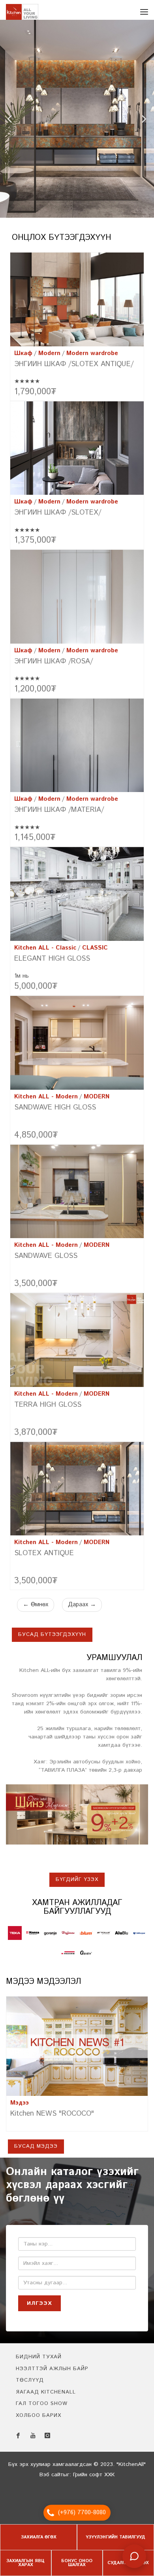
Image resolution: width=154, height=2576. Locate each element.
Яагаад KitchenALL (46, 2396)
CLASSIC (95, 952)
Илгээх (39, 2307)
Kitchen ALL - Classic (45, 952)
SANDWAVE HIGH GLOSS (55, 1111)
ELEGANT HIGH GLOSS (52, 963)
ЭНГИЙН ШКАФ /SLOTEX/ (58, 517)
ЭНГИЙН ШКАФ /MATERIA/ (59, 814)
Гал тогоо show (42, 2408)
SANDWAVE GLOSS (46, 1260)
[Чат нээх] (134, 2556)
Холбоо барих (38, 2419)
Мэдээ (20, 2107)
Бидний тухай (39, 2361)
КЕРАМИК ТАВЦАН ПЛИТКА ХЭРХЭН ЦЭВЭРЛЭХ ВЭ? (72, 2122)
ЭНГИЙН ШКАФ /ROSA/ (54, 665)
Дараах (82, 1608)
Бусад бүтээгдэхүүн (52, 1638)
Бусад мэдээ (36, 2150)
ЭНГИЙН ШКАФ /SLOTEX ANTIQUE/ (74, 368)
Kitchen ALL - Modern (46, 1101)
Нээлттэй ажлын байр (52, 2373)
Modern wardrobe (92, 357)
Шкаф (23, 357)
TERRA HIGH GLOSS (48, 1409)
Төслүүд (30, 2384)
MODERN (97, 1101)
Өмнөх (36, 1608)
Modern (49, 357)
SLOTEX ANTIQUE (44, 1557)
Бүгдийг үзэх (77, 1884)
